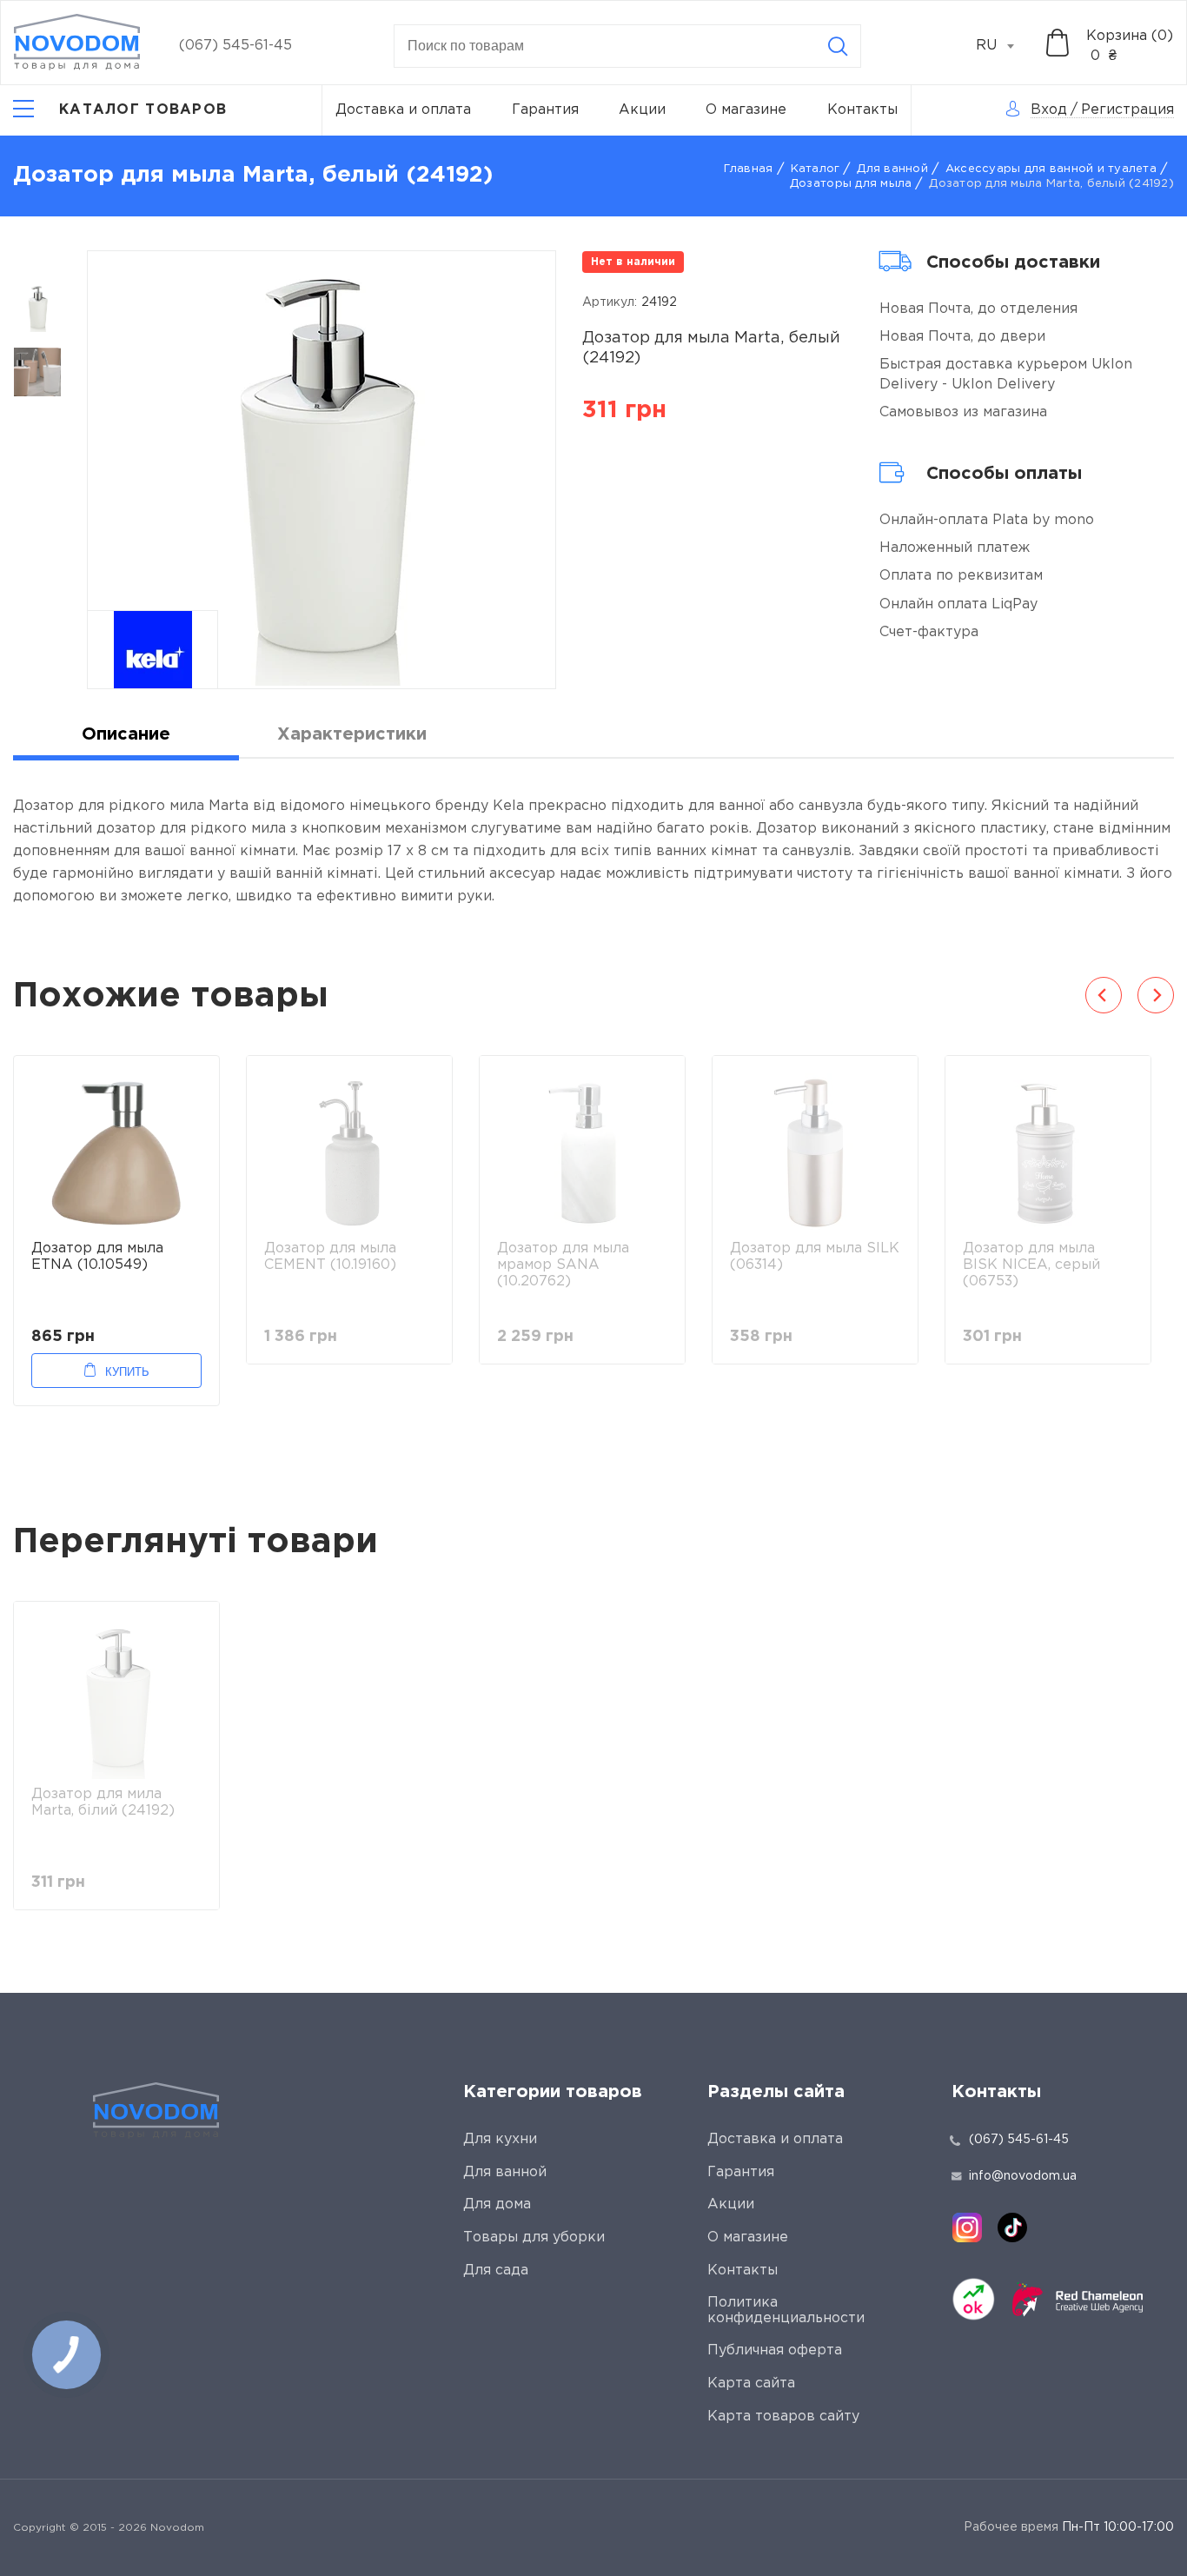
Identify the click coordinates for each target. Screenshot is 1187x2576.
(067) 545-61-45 (235, 46)
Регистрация (1127, 110)
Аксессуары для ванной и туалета (1051, 169)
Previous (1104, 995)
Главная (749, 169)
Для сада (496, 2271)
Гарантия (545, 110)
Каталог (816, 169)
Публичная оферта (775, 2350)
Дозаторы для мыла (851, 184)
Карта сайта (751, 2383)
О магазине (746, 110)
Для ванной (892, 169)
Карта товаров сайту (783, 2417)
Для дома (497, 2204)
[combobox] (1005, 46)
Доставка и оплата (403, 110)
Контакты (862, 110)
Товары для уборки (534, 2237)
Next (1156, 995)
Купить (127, 1372)
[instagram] (967, 2227)
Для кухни (500, 2139)
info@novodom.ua (1023, 2176)
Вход (1049, 110)
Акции (642, 110)
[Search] (838, 46)
